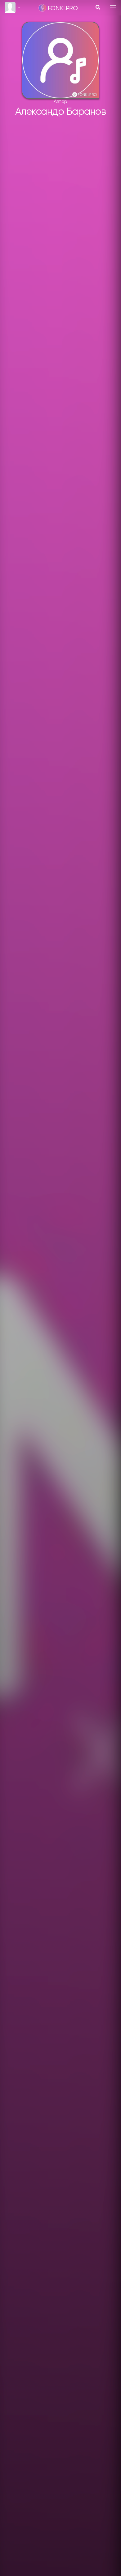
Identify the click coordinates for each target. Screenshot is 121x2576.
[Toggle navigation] (113, 7)
